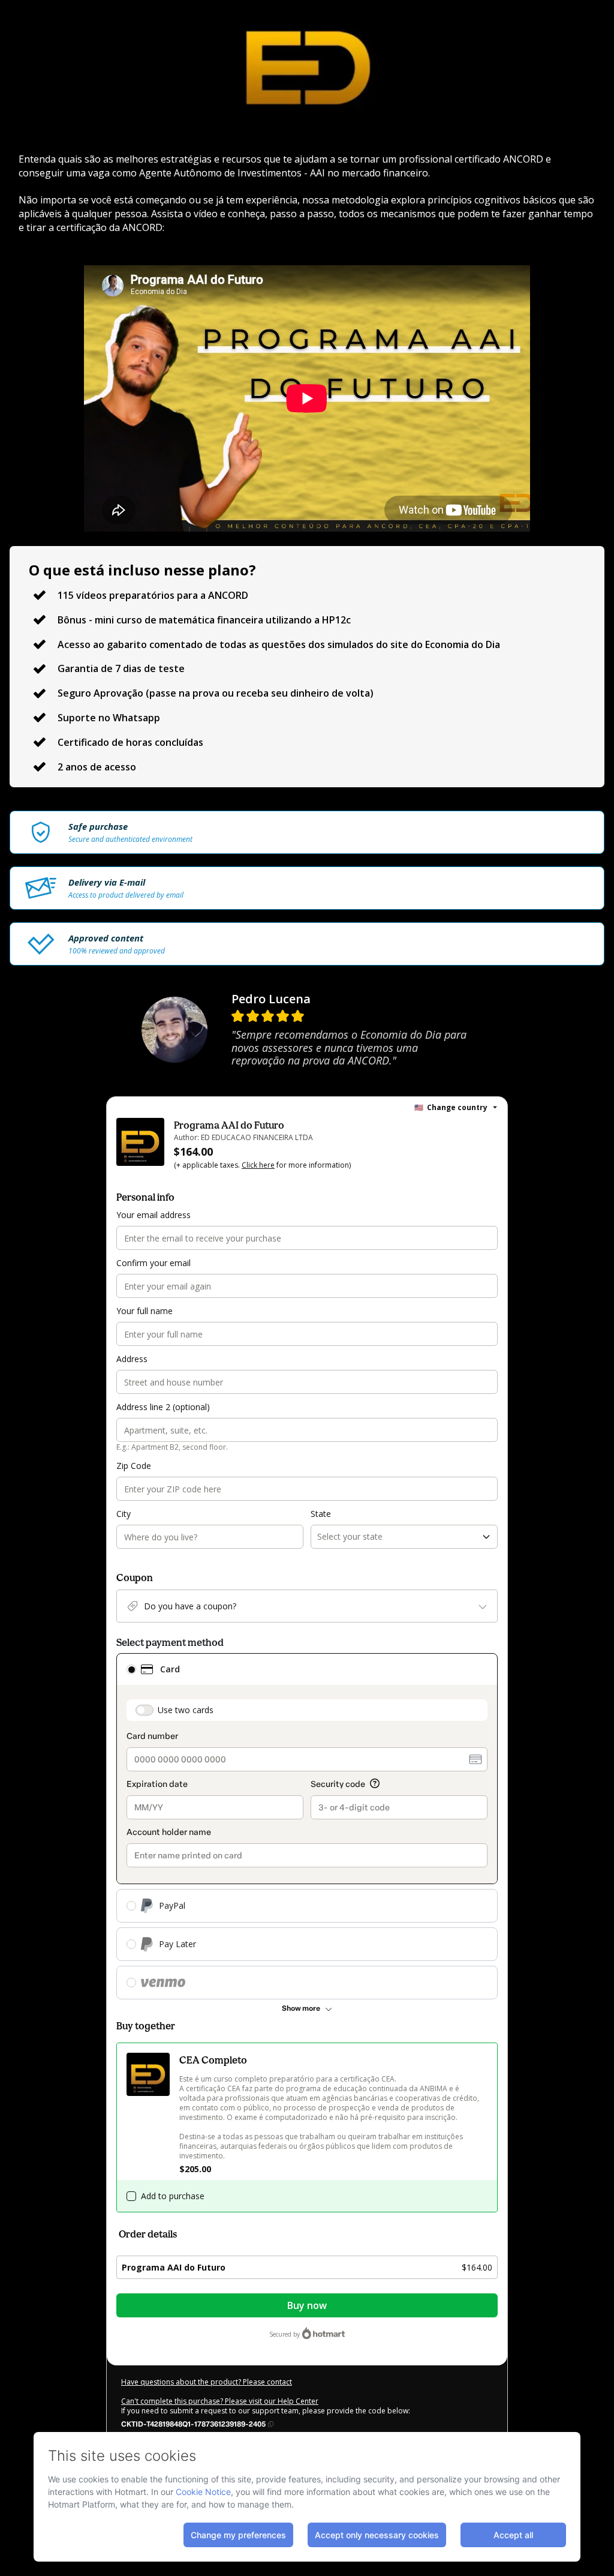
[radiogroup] (307, 1826)
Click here (258, 1165)
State (321, 1514)
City (124, 1514)
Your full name (145, 1311)
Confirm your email (153, 1263)
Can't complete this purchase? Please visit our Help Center (220, 2401)
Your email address (153, 1215)
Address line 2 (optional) (163, 1407)
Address (132, 1359)
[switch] (145, 1710)
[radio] (131, 1669)
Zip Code (134, 1466)
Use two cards (186, 1710)
